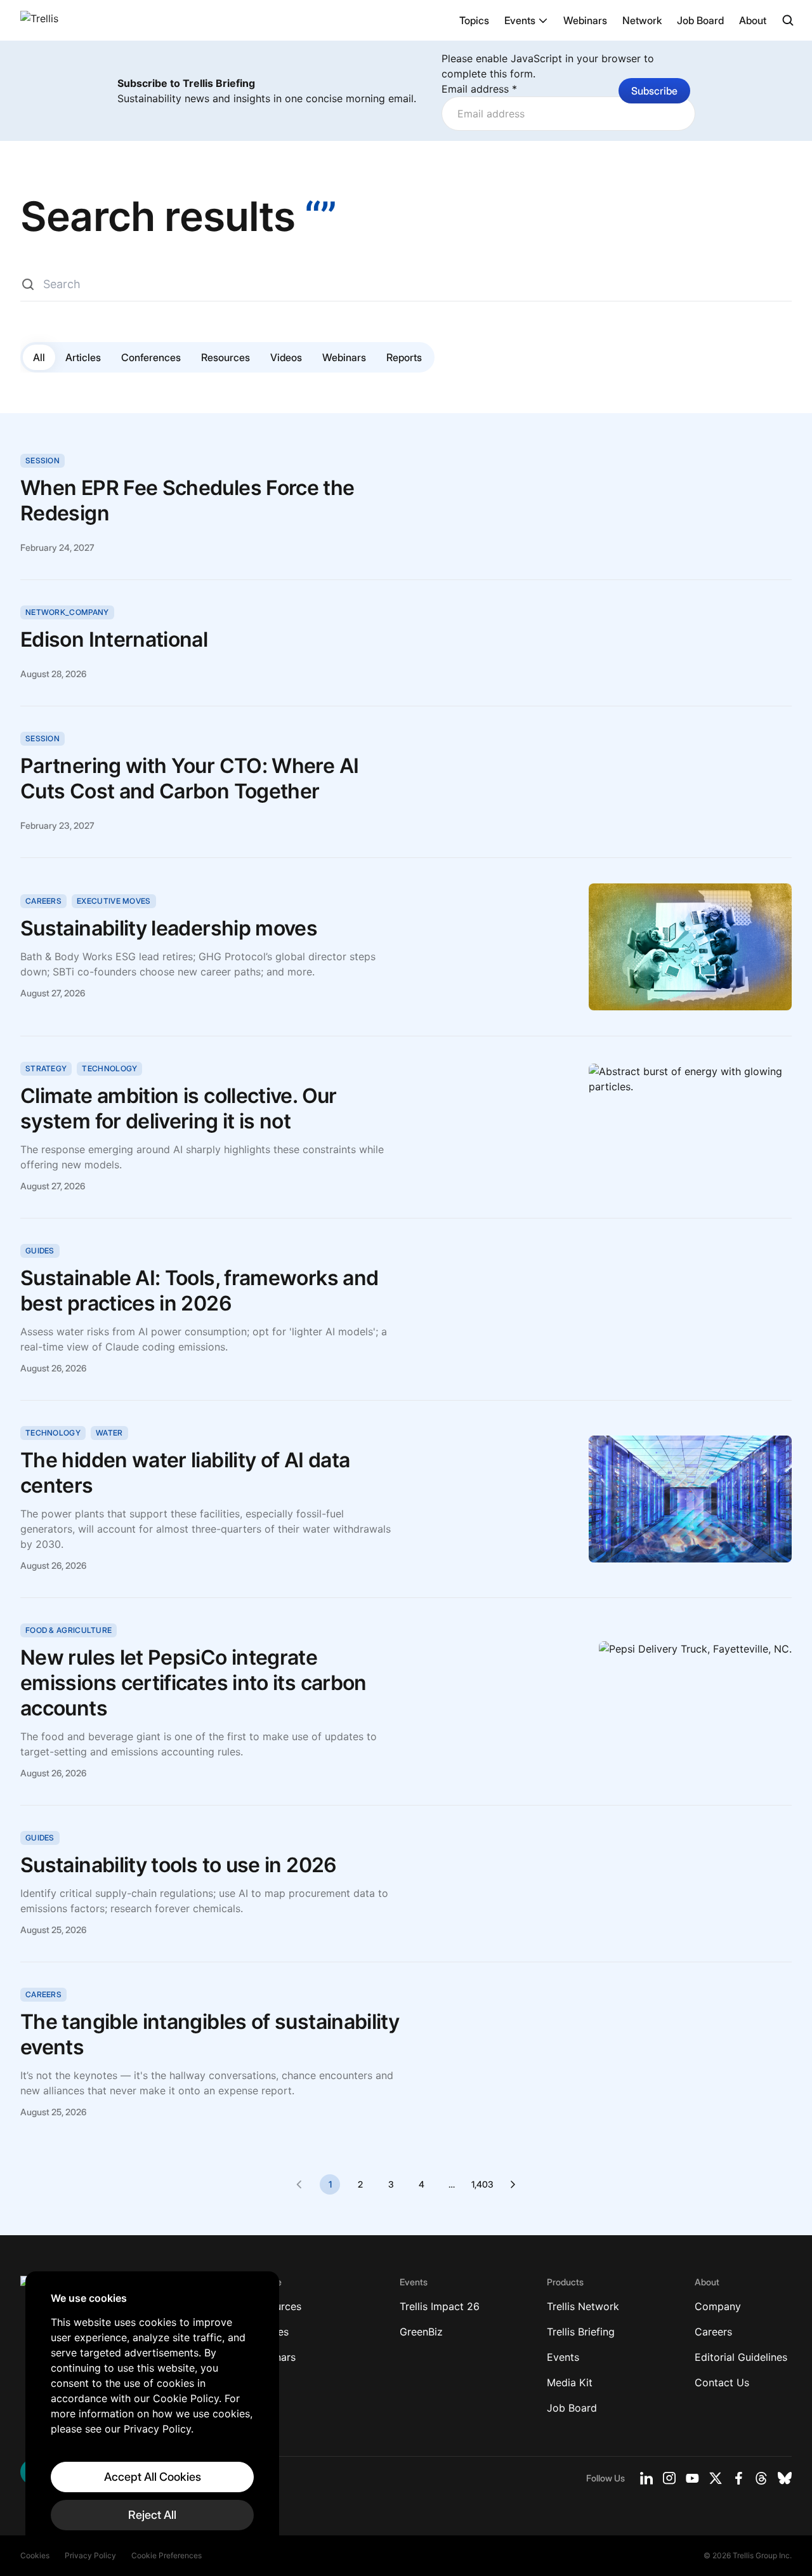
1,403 (482, 2184)
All (39, 357)
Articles (83, 357)
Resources (226, 357)
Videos (286, 357)
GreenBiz (421, 2332)
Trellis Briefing (581, 2332)
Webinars (585, 20)
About (753, 20)
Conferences (151, 357)
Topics (474, 20)
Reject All (152, 2515)
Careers (43, 901)
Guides (40, 1251)
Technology (109, 1068)
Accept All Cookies (153, 2477)
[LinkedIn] (646, 2478)
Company (718, 2306)
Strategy (46, 1068)
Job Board (700, 20)
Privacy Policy (90, 2555)
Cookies (35, 2555)
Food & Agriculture (69, 1630)
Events (520, 20)
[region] (152, 2411)
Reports (404, 357)
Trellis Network (583, 2306)
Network (642, 20)
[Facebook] (738, 2478)
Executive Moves (114, 901)
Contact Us (722, 2382)
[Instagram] (669, 2478)
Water (109, 1433)
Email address (479, 89)
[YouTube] (692, 2478)
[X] (716, 2478)
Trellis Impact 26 (440, 2306)
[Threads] (761, 2478)
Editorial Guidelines (741, 2357)
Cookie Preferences (167, 2555)
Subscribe (654, 91)
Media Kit (570, 2382)
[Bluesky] (785, 2478)
